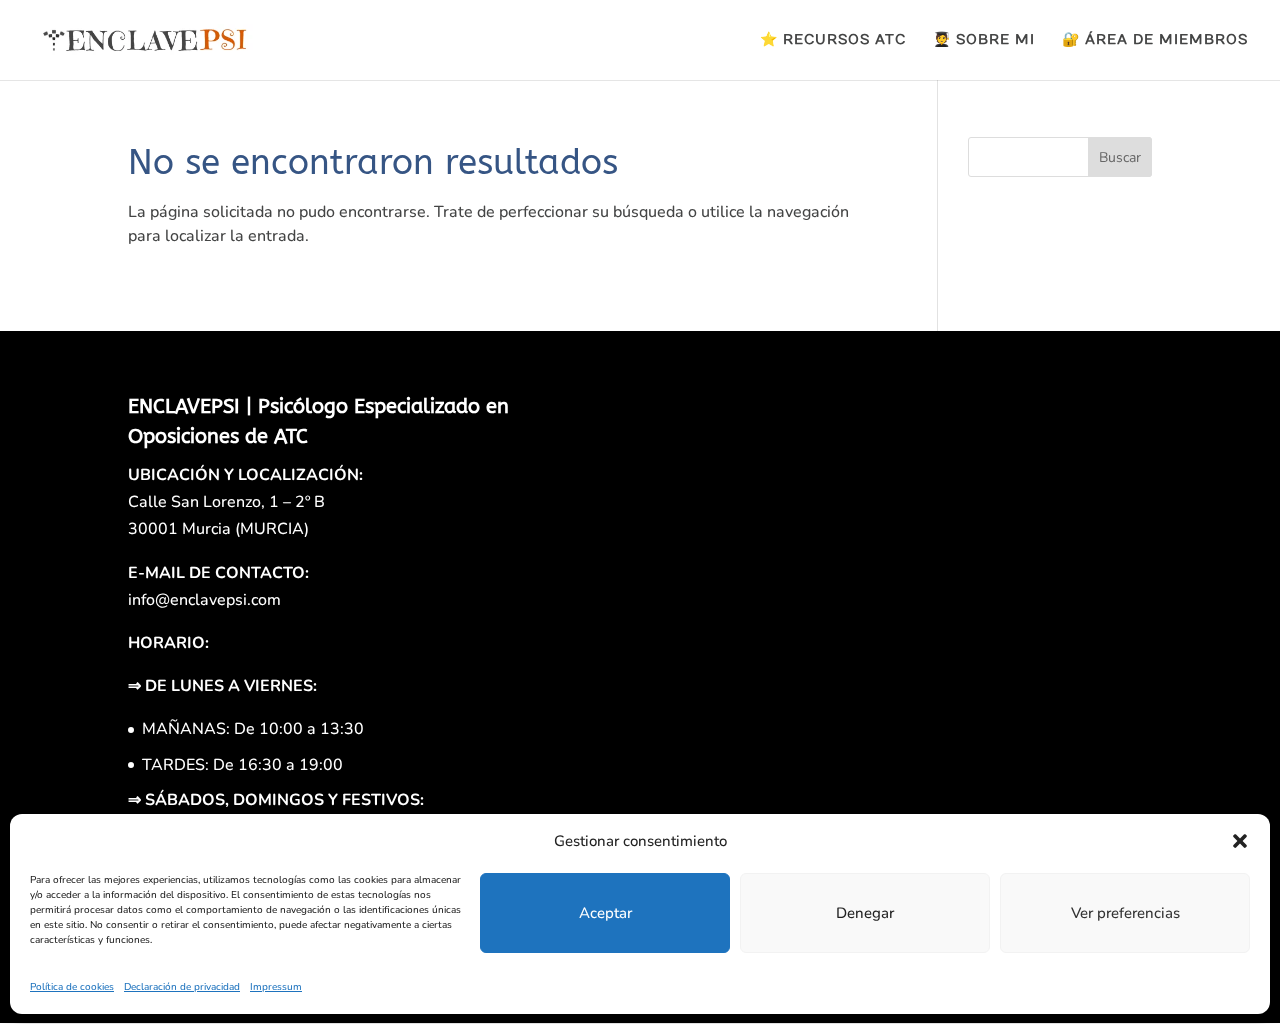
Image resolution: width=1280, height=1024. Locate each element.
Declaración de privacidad (182, 987)
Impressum (276, 987)
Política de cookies (72, 987)
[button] (1240, 841)
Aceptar (605, 913)
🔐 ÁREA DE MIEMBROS (1155, 40)
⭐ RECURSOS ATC (833, 40)
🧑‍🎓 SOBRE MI (984, 40)
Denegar (865, 913)
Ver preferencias (1125, 913)
